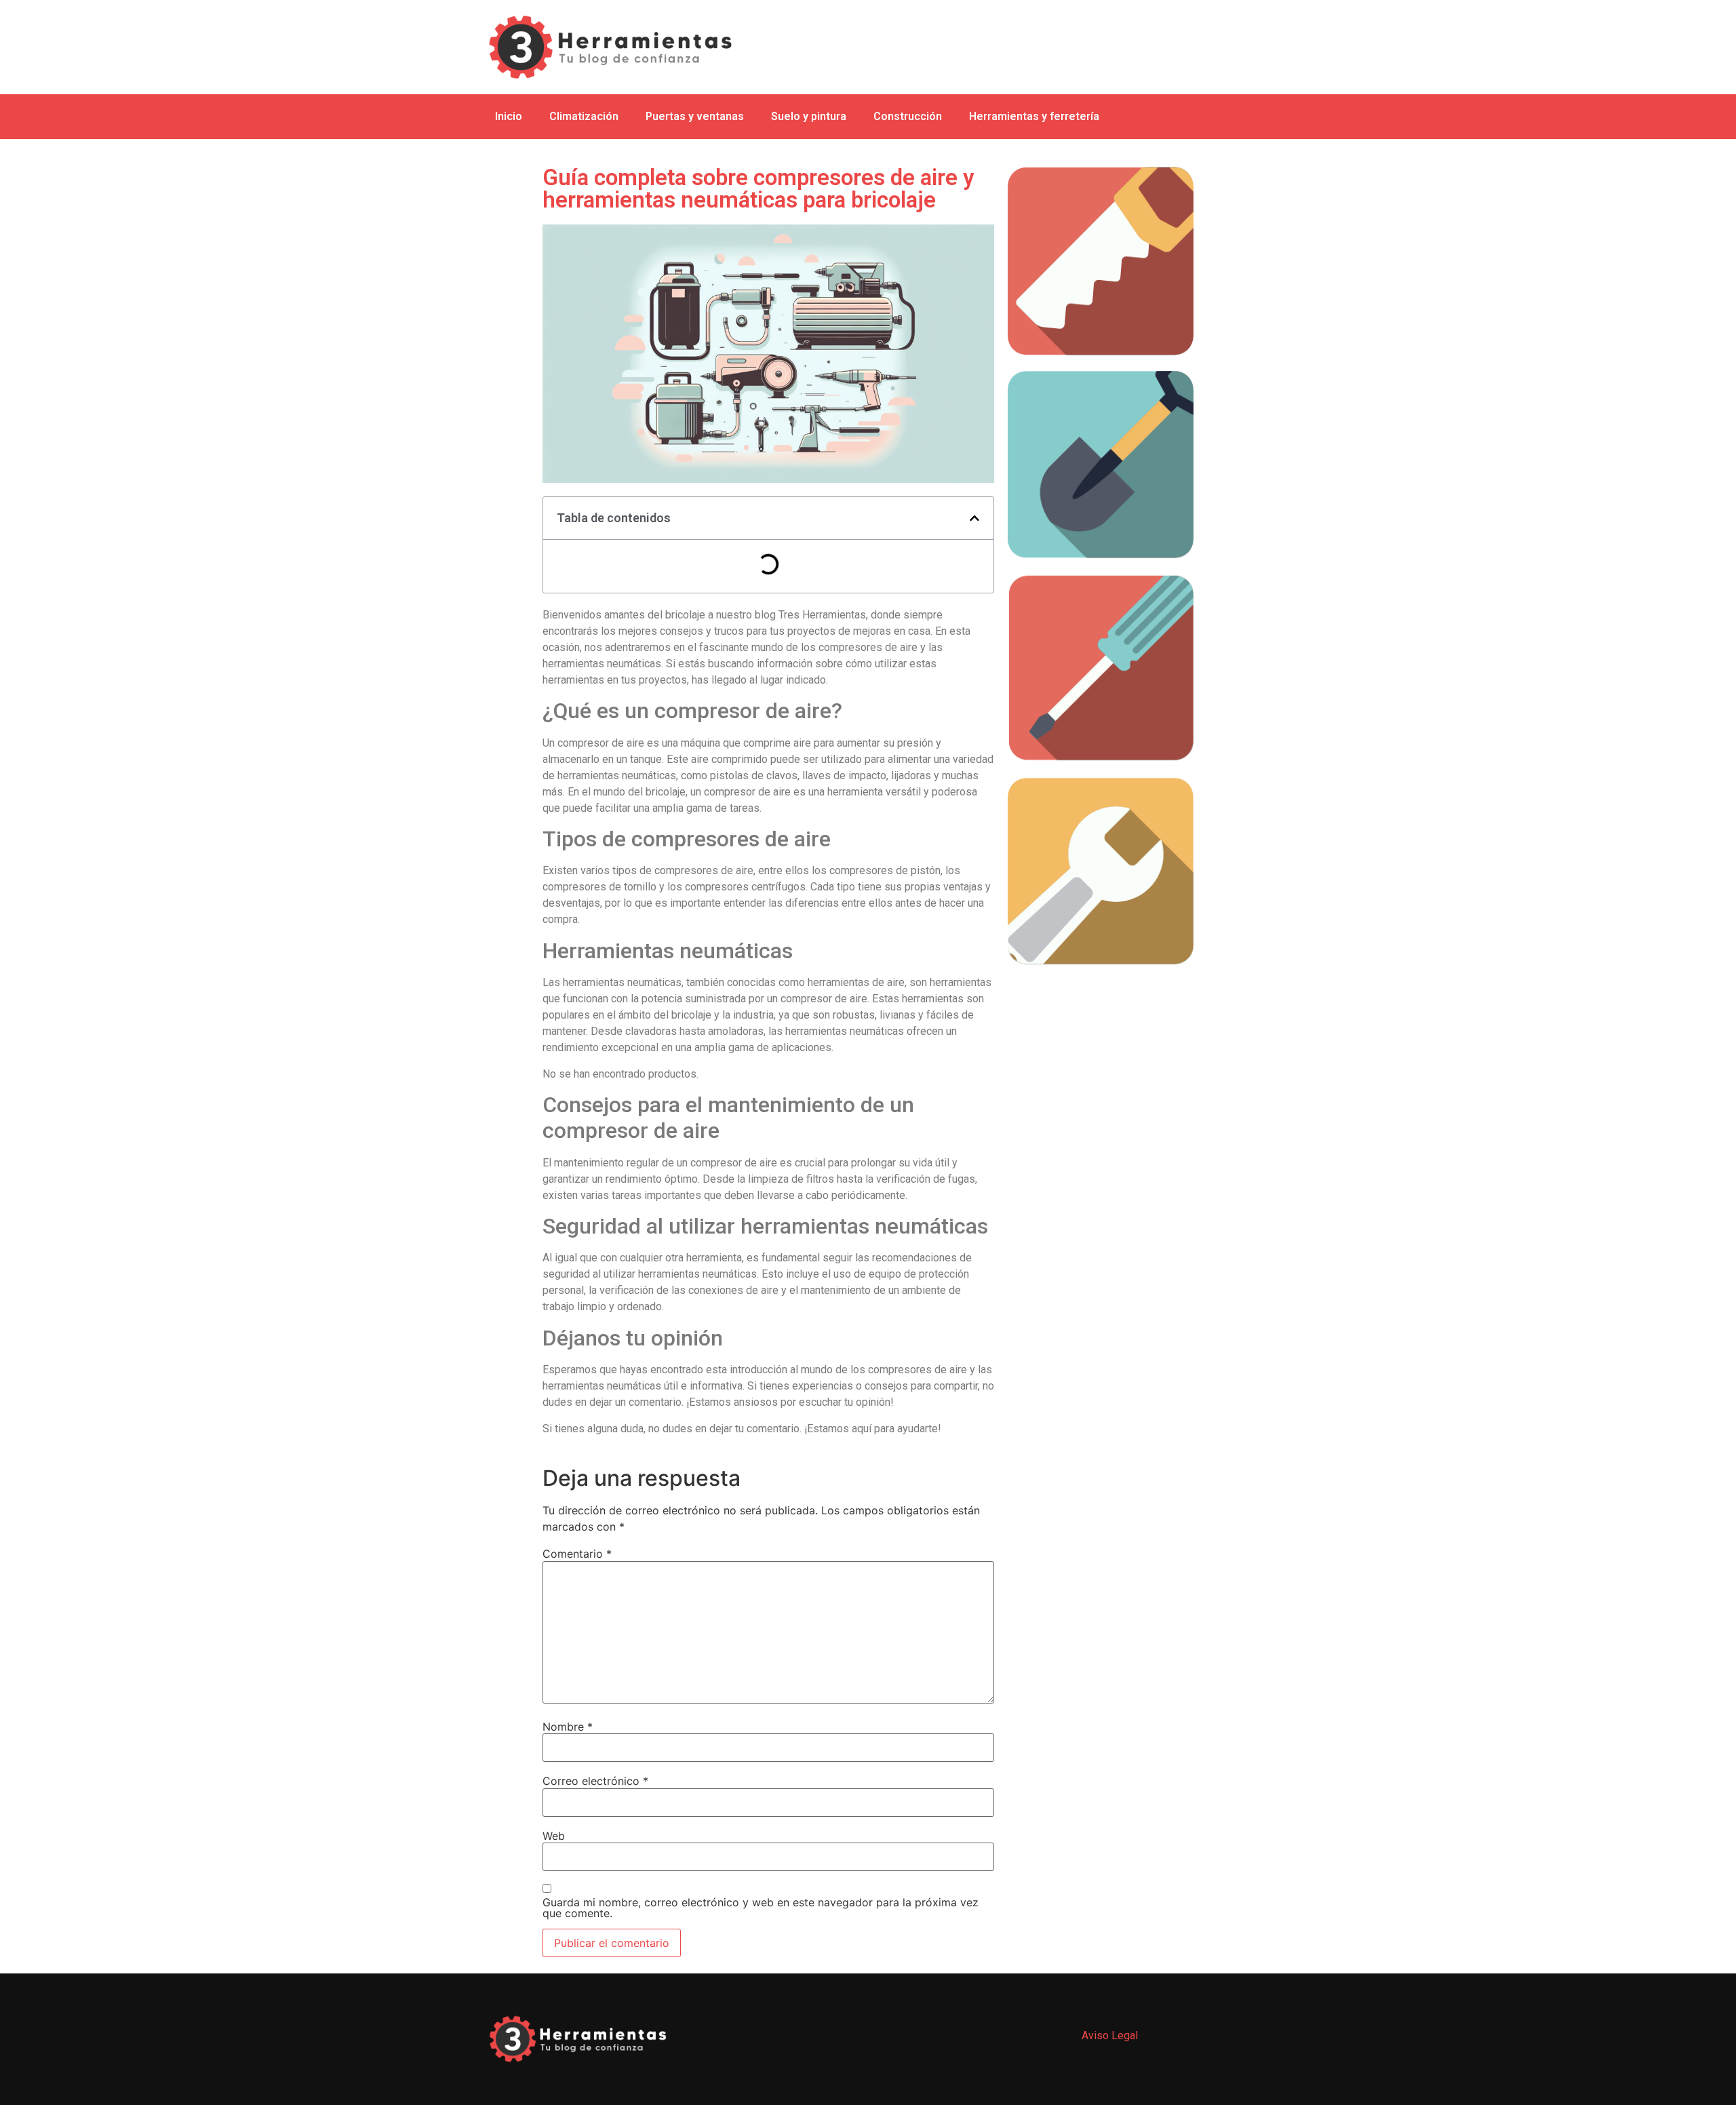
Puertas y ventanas (695, 116)
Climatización (584, 116)
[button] (974, 518)
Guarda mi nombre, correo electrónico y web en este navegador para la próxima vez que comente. (761, 1908)
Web (554, 1836)
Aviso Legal (1110, 2035)
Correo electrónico (595, 1781)
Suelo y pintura (809, 116)
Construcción (908, 116)
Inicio (509, 116)
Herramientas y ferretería (1034, 116)
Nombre (568, 1727)
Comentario (577, 1554)
